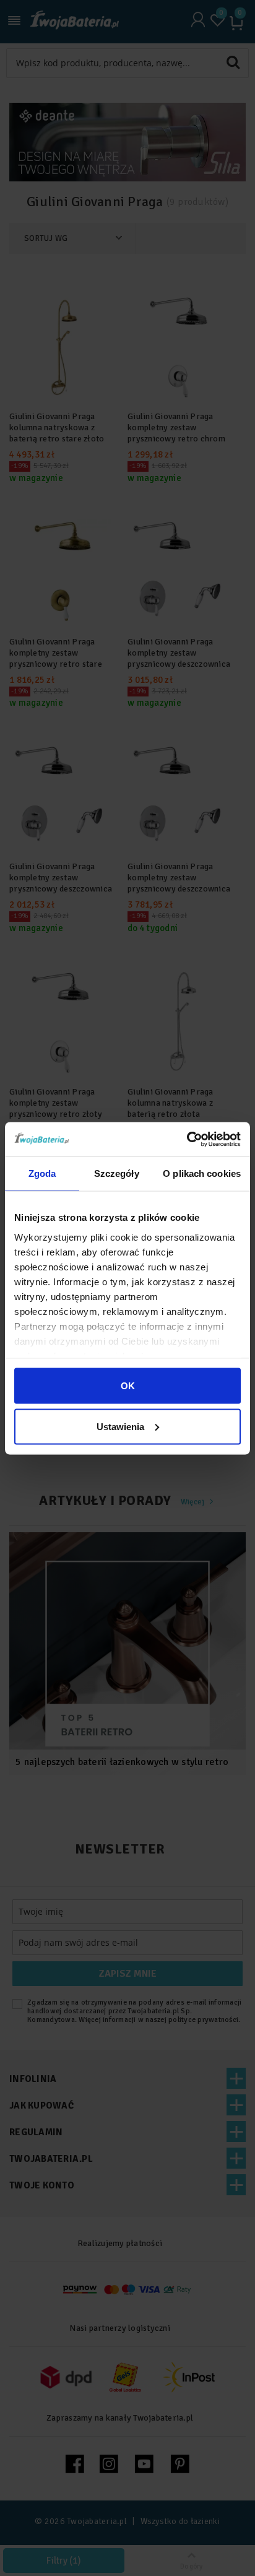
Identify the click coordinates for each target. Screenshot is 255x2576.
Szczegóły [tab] (117, 1173)
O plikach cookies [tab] (202, 1173)
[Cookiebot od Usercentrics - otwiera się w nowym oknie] (187, 1139)
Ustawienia (120, 1426)
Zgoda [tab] (42, 1173)
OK (128, 1386)
